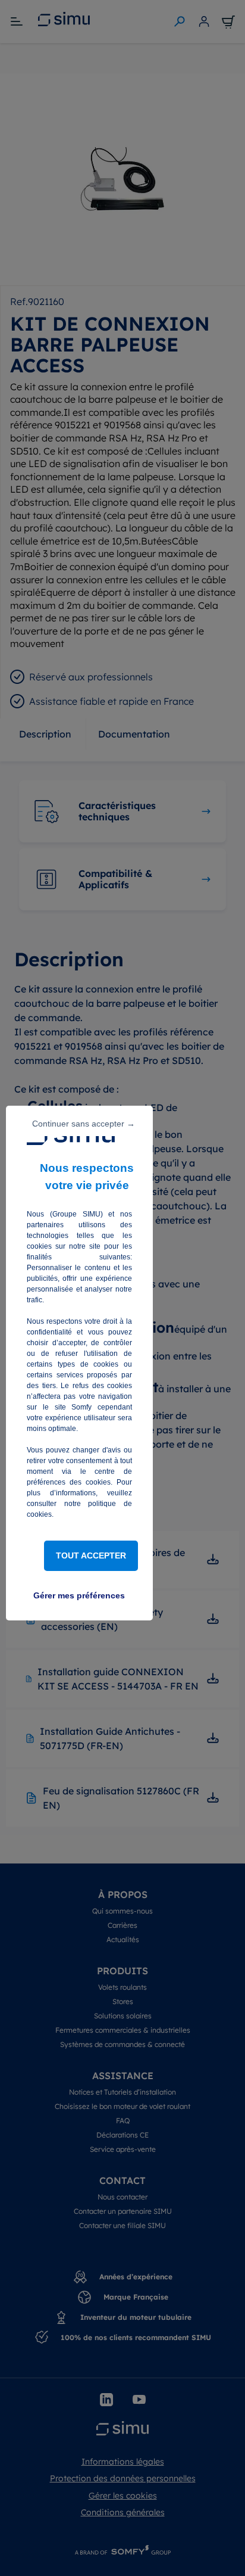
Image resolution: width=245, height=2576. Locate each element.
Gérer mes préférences (79, 1595)
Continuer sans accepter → (84, 1124)
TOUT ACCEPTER (91, 1555)
